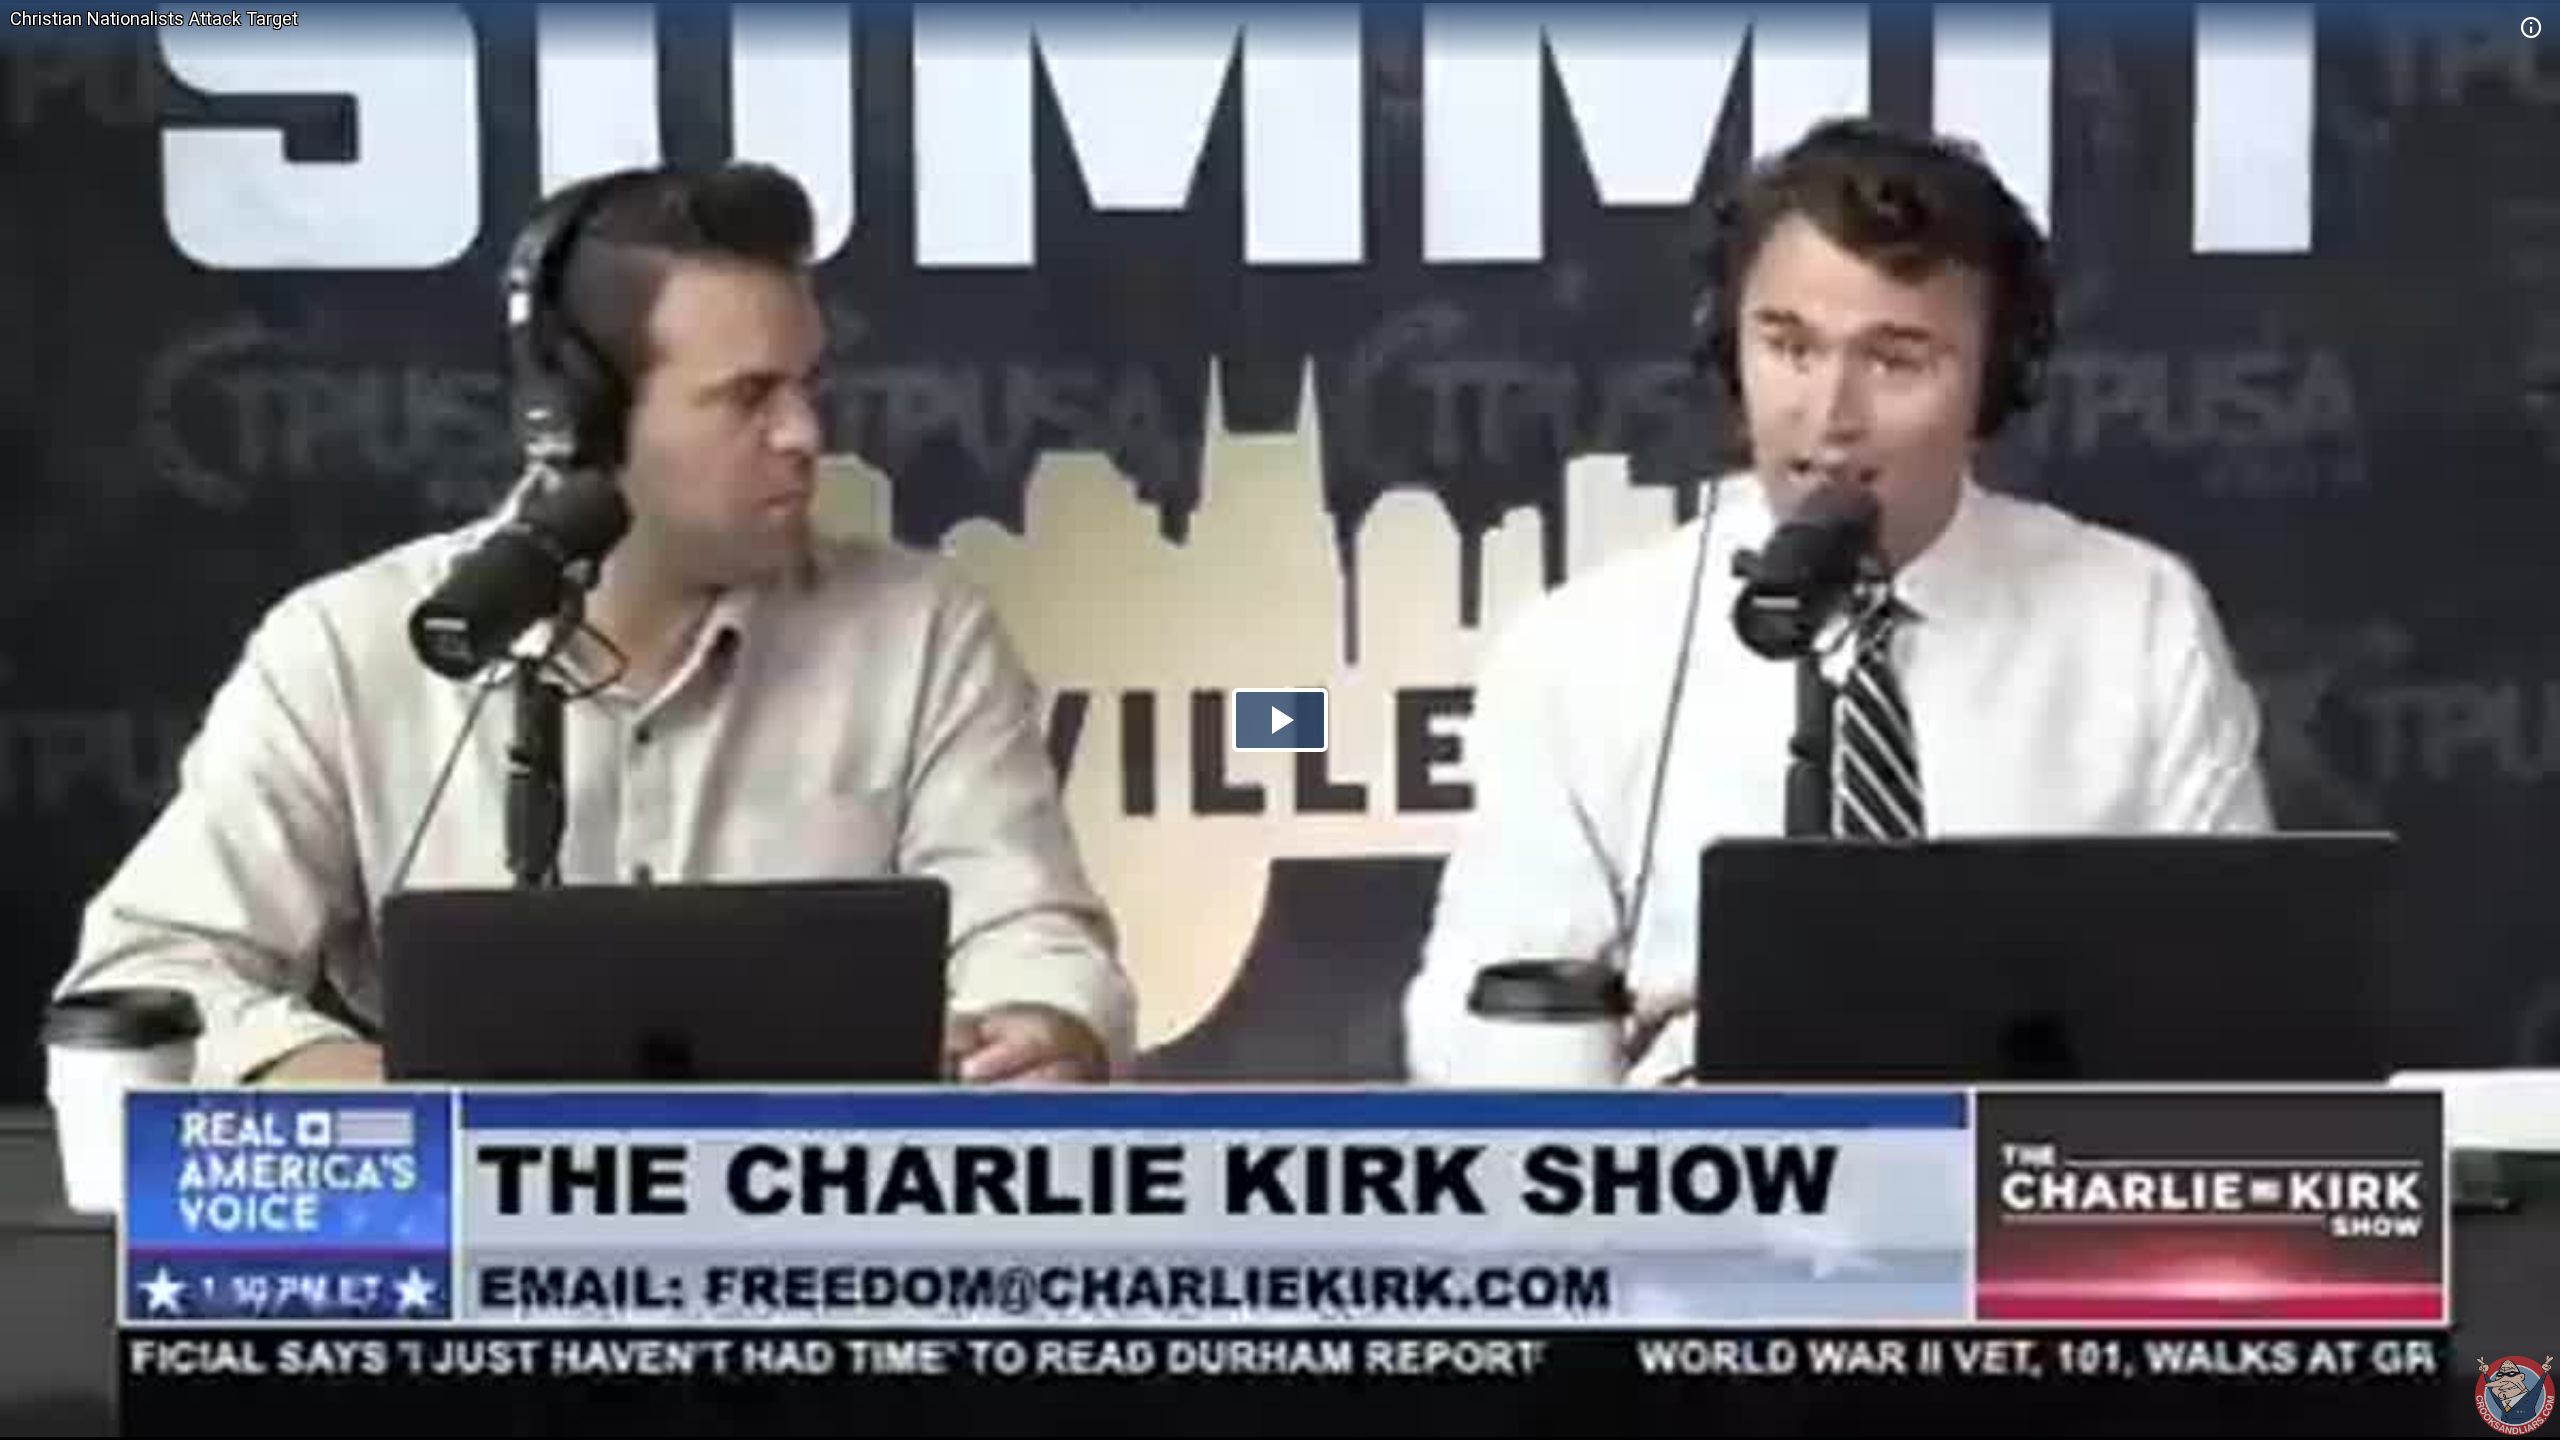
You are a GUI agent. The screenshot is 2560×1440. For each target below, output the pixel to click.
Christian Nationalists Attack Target (154, 18)
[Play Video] (1280, 720)
